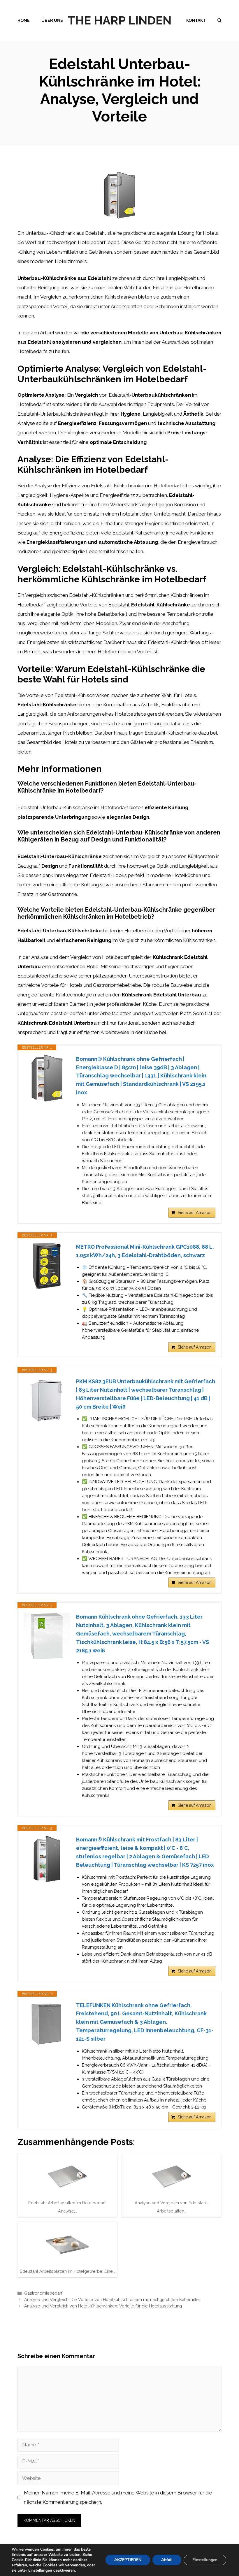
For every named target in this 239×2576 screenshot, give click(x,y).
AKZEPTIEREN (128, 2560)
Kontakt (196, 20)
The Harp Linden (119, 20)
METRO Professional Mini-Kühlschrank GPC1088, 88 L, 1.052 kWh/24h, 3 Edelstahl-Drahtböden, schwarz (145, 1251)
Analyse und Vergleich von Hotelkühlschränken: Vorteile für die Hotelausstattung (103, 2306)
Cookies (50, 2565)
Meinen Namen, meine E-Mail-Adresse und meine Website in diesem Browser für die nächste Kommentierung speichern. (118, 2497)
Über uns (52, 20)
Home (24, 20)
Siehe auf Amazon (195, 1213)
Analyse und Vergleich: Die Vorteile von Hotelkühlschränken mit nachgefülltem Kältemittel (112, 2299)
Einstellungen (40, 2570)
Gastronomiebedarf (43, 2293)
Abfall (167, 2560)
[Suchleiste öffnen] (219, 20)
